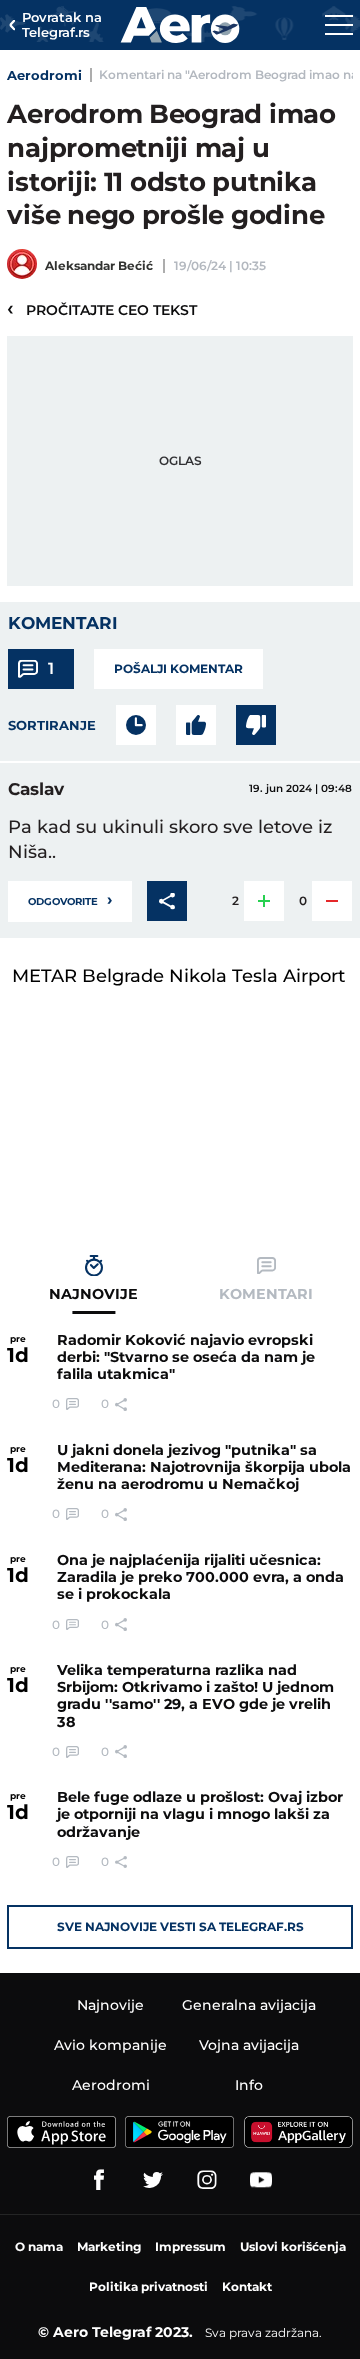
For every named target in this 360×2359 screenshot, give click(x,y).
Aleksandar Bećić (99, 265)
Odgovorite (70, 899)
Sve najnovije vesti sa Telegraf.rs (180, 1926)
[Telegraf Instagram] (207, 2180)
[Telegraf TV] (261, 2180)
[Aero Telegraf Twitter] (153, 2180)
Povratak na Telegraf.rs (62, 25)
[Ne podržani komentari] (256, 725)
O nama (39, 2246)
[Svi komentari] (136, 725)
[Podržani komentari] (196, 725)
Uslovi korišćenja (293, 2246)
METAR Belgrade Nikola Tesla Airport (178, 976)
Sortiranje (52, 725)
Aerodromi (44, 75)
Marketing (109, 2246)
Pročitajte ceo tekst (102, 309)
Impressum (190, 2246)
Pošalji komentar (178, 668)
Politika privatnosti (148, 2286)
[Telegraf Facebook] (99, 2180)
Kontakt (247, 2286)
